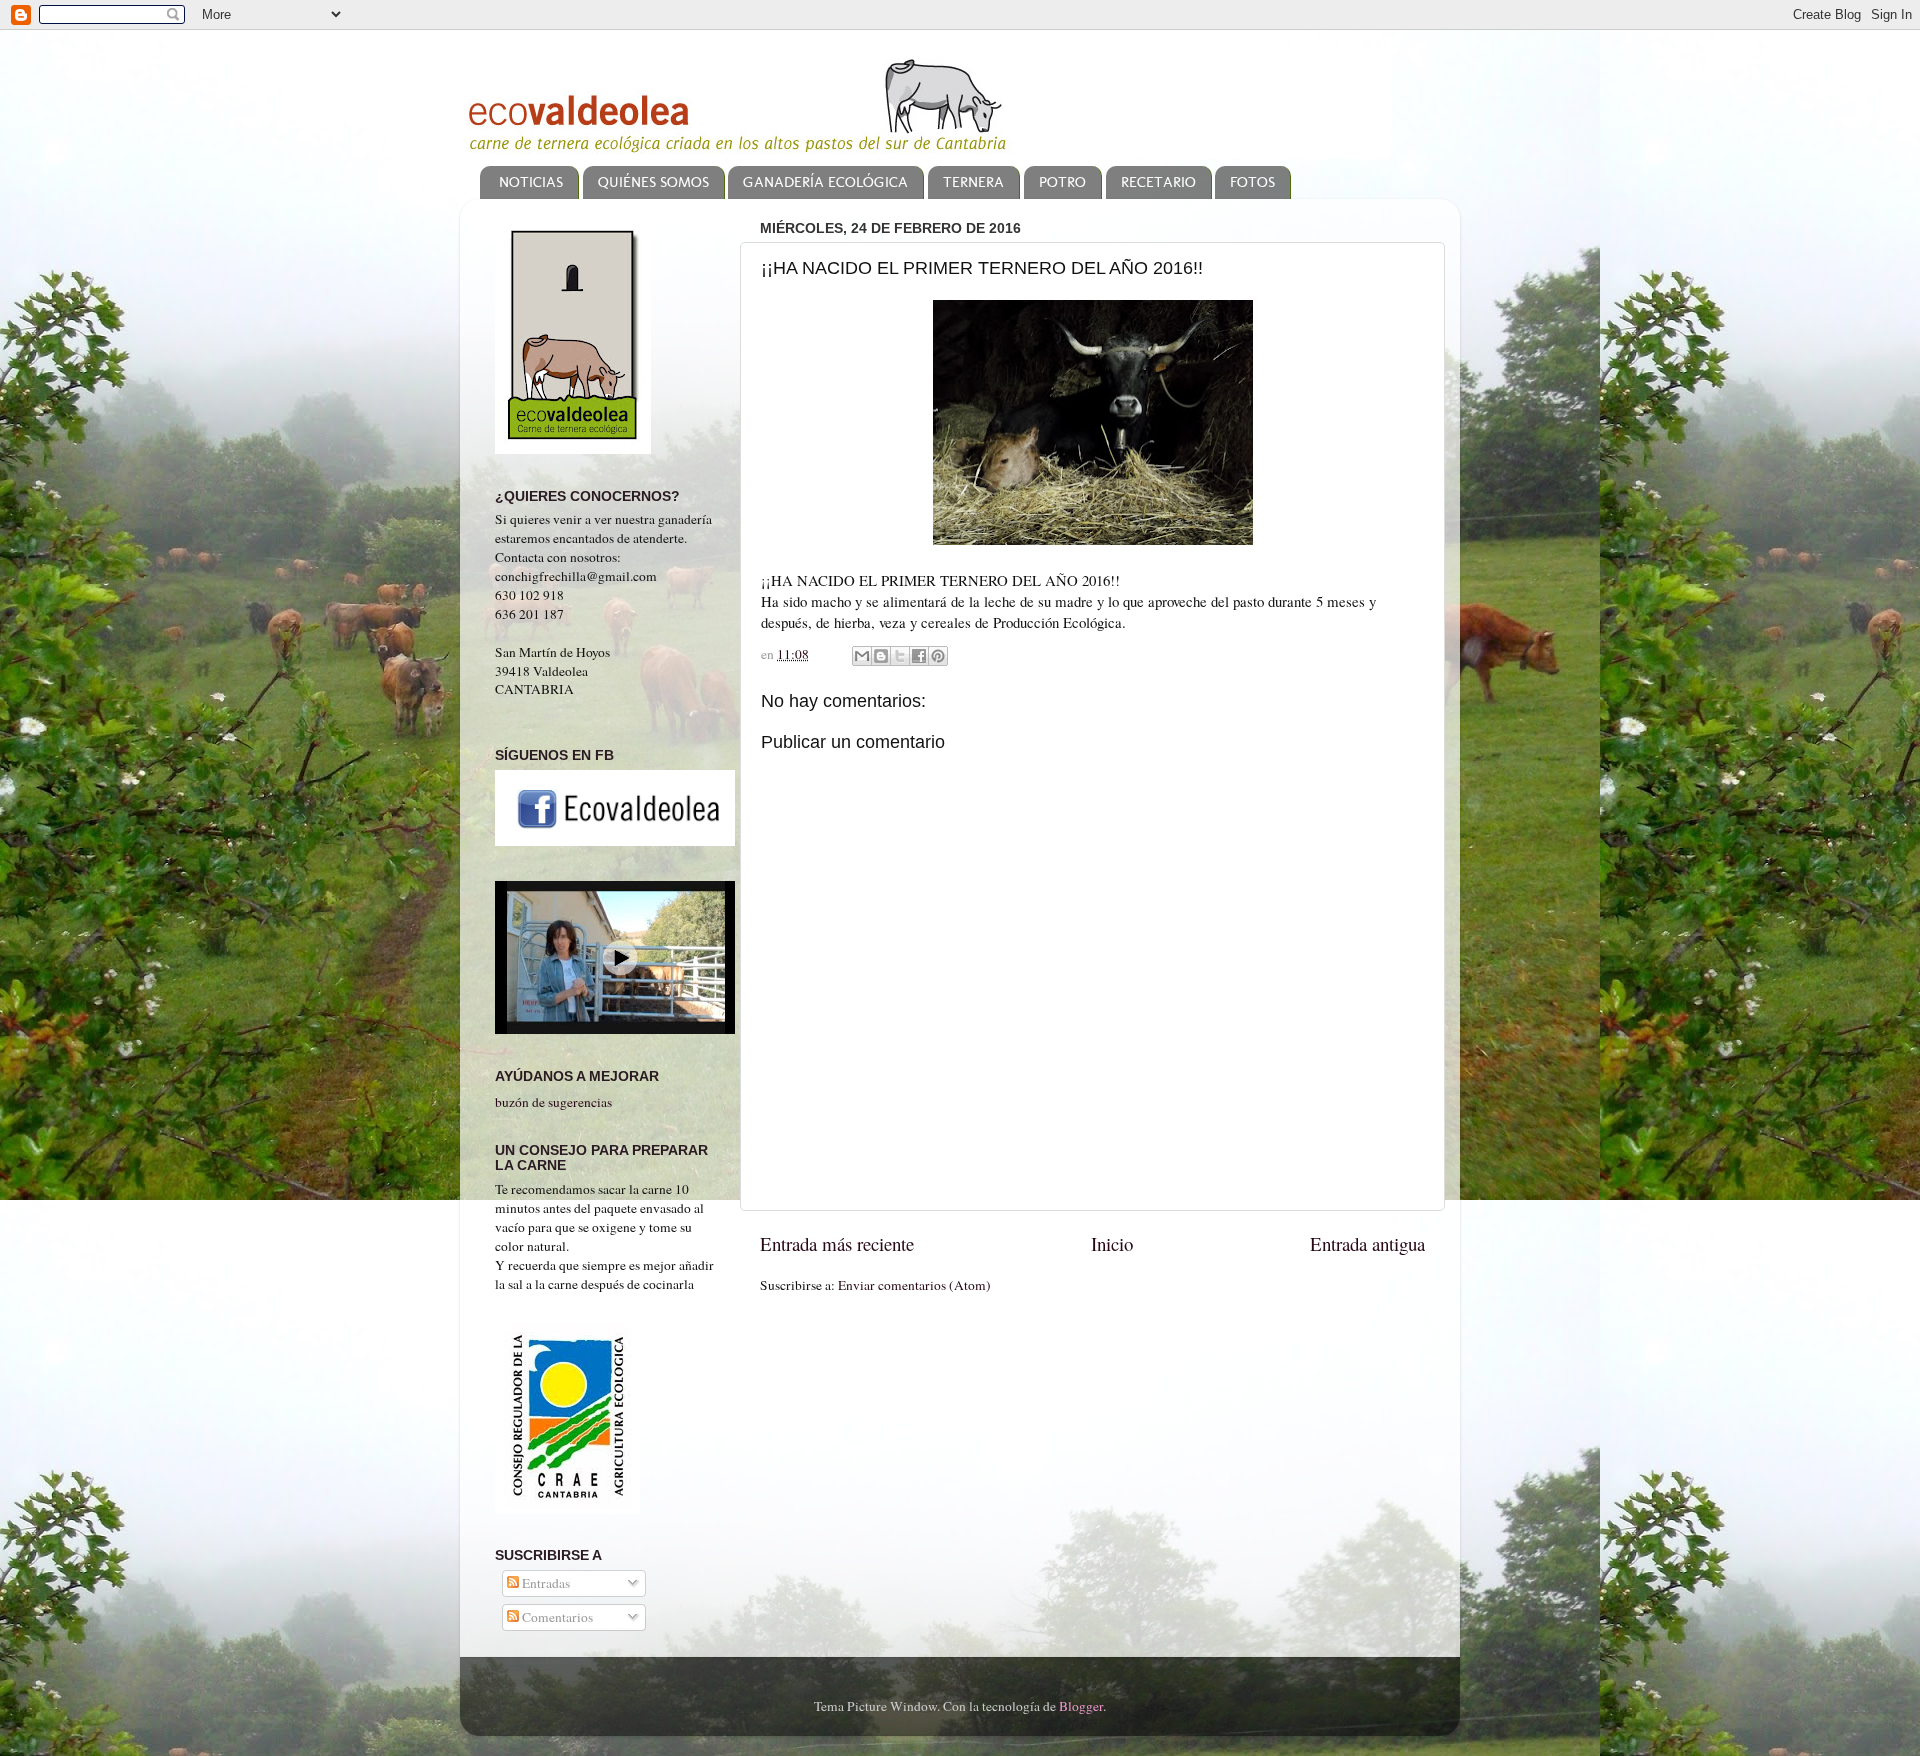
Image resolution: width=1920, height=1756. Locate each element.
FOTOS (1252, 182)
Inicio (1112, 1243)
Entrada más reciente (837, 1243)
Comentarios (556, 1617)
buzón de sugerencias (553, 1102)
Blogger (1081, 1706)
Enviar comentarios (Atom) (914, 1285)
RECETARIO (1158, 182)
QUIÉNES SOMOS (653, 182)
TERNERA (973, 182)
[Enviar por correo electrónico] (862, 656)
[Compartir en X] (900, 656)
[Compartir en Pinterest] (938, 656)
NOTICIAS (531, 182)
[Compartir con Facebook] (919, 656)
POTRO (1062, 182)
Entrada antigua (1367, 1243)
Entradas (544, 1583)
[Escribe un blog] (881, 656)
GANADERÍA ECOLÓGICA (825, 182)
